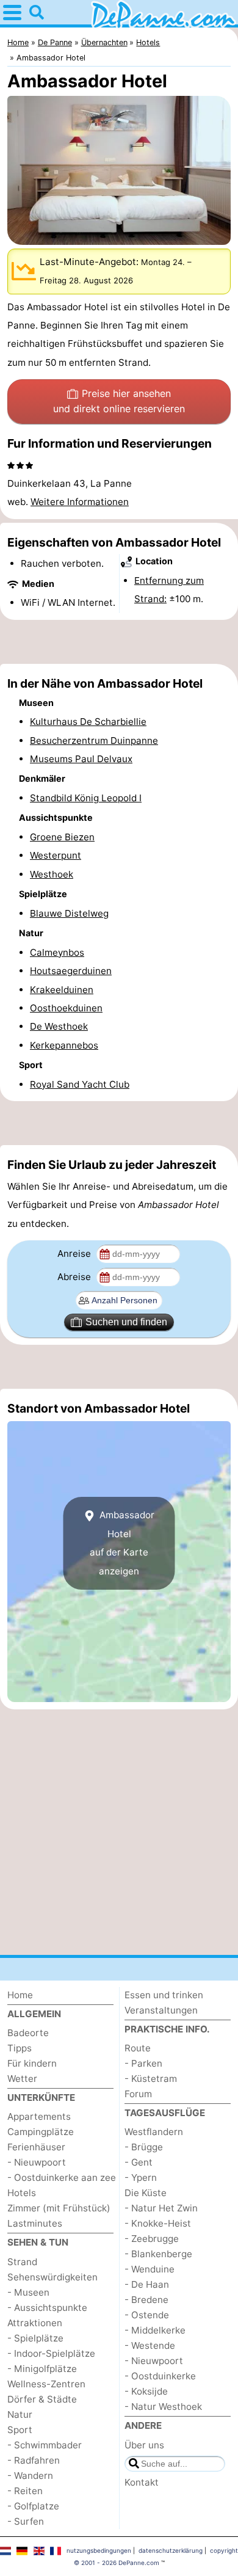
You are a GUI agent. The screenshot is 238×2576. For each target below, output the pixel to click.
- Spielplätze (35, 2338)
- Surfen (26, 2521)
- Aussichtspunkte (47, 2308)
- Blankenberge (158, 2254)
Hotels (22, 2193)
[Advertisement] (119, 642)
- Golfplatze (33, 2506)
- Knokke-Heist (158, 2223)
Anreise (75, 1253)
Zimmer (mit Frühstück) (59, 2208)
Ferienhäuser (36, 2147)
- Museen (28, 2292)
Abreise (75, 1277)
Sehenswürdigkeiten (52, 2277)
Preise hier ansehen (119, 401)
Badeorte (28, 2033)
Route (138, 2048)
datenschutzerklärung (171, 2550)
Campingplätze (41, 2132)
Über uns (144, 2445)
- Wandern (30, 2476)
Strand (22, 2262)
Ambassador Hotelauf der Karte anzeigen (122, 1543)
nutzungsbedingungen (99, 2550)
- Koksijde (146, 2391)
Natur (20, 2414)
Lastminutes (35, 2223)
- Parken (143, 2063)
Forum (138, 2094)
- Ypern (141, 2178)
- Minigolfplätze (42, 2369)
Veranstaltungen (161, 2010)
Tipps (20, 2048)
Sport (20, 2430)
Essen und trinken (164, 1995)
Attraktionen (35, 2323)
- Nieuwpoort (37, 2162)
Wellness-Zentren (46, 2384)
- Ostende (147, 2315)
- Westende (150, 2345)
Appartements (39, 2116)
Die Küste (146, 2193)
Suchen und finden (126, 1322)
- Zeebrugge (152, 2239)
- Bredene (146, 2300)
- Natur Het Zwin (161, 2208)
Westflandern (154, 2132)
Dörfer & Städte (42, 2399)
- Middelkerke (155, 2330)
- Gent (139, 2162)
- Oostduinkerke (160, 2376)
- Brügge (144, 2147)
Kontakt (142, 2482)
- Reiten (25, 2491)
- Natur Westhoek (163, 2407)
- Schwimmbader (45, 2445)
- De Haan (147, 2284)
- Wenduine (150, 2269)
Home (20, 1995)
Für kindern (32, 2063)
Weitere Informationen (80, 502)
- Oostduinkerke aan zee (62, 2178)
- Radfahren (34, 2460)
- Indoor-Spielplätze (51, 2353)
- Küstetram (151, 2079)
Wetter (22, 2079)
